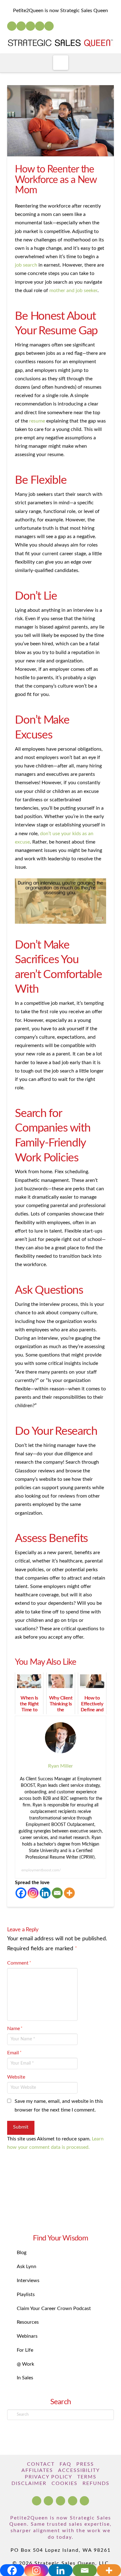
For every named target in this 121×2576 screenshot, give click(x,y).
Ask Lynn (27, 2267)
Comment (19, 1963)
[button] (61, 63)
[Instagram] (40, 26)
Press (85, 2464)
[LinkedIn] (21, 26)
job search (26, 265)
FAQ (65, 2464)
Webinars (27, 2336)
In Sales (25, 2378)
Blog (22, 2253)
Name (15, 2029)
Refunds (96, 2483)
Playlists (26, 2295)
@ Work (25, 2364)
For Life (25, 2350)
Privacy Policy (49, 2477)
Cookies (65, 2483)
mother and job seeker (73, 291)
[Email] (57, 1893)
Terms (87, 2477)
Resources (28, 2322)
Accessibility (79, 2470)
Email (14, 2053)
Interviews (28, 2281)
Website (16, 2077)
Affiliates (37, 2470)
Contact (41, 2464)
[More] (69, 1893)
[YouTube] (30, 26)
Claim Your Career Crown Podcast (54, 2308)
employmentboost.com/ (41, 1870)
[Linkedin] (45, 1893)
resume (37, 421)
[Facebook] (12, 26)
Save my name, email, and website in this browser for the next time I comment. (59, 2105)
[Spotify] (49, 26)
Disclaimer (29, 2483)
